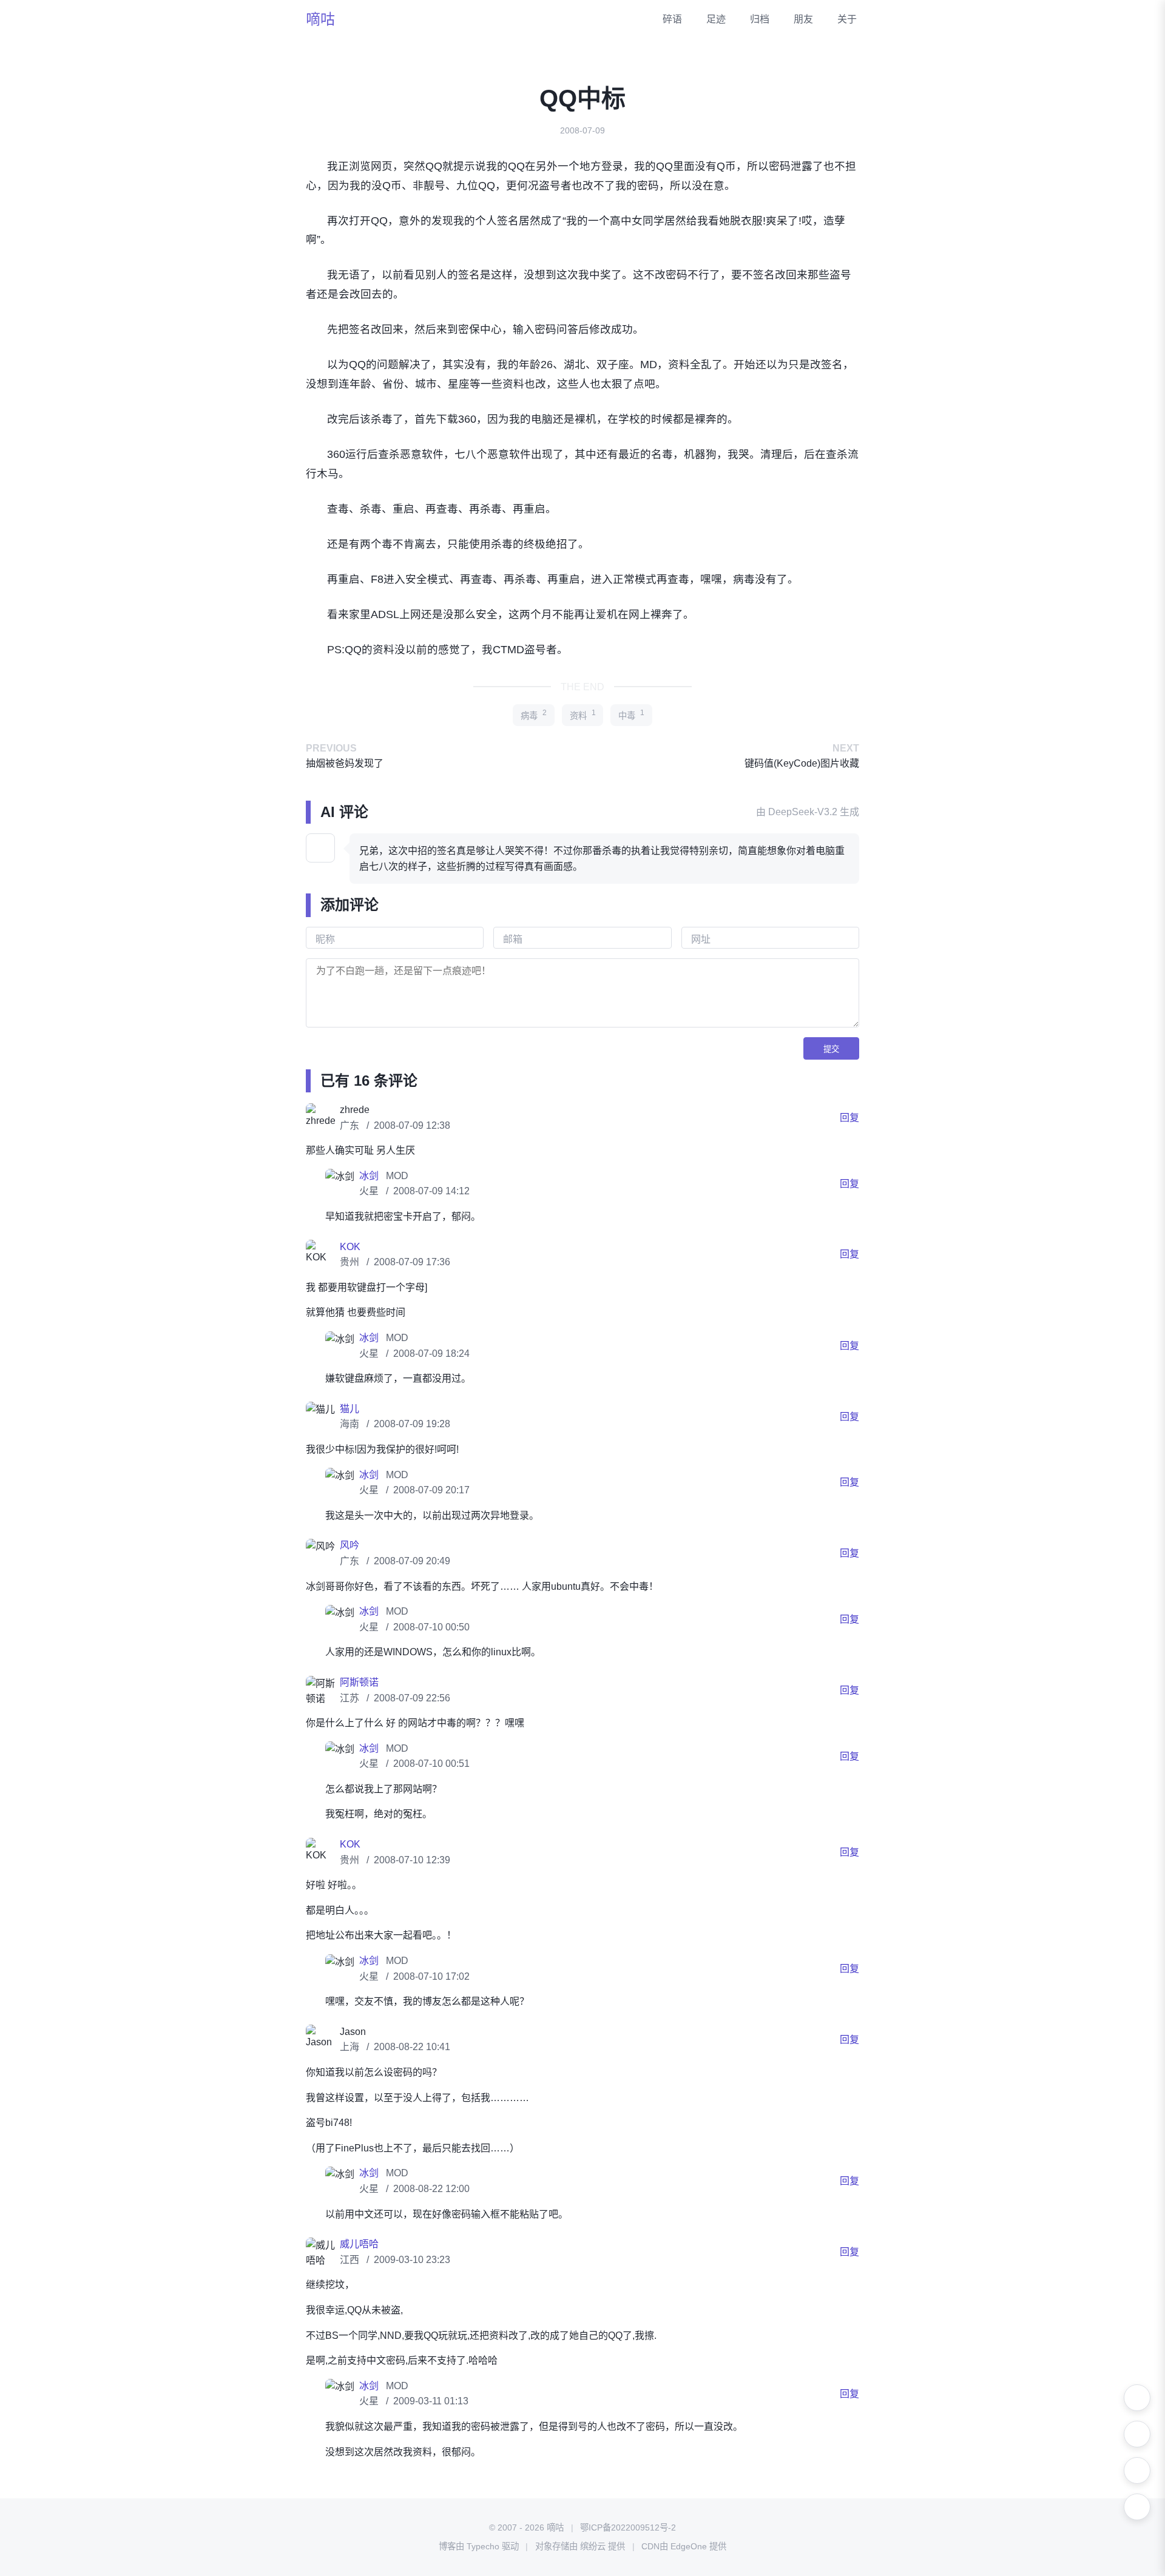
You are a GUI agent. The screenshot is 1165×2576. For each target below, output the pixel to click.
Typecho (483, 2546)
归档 (760, 19)
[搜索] (1137, 2434)
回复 (849, 1118)
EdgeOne (689, 2546)
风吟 (349, 1545)
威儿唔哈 (359, 2244)
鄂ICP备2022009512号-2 (628, 2527)
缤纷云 (593, 2546)
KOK (350, 1247)
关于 (847, 19)
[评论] (1137, 2507)
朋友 (803, 19)
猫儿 (349, 1409)
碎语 (672, 19)
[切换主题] (1137, 2398)
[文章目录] (1137, 2470)
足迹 (716, 19)
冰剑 (370, 1176)
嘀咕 (320, 19)
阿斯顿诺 (359, 1682)
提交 (831, 1049)
